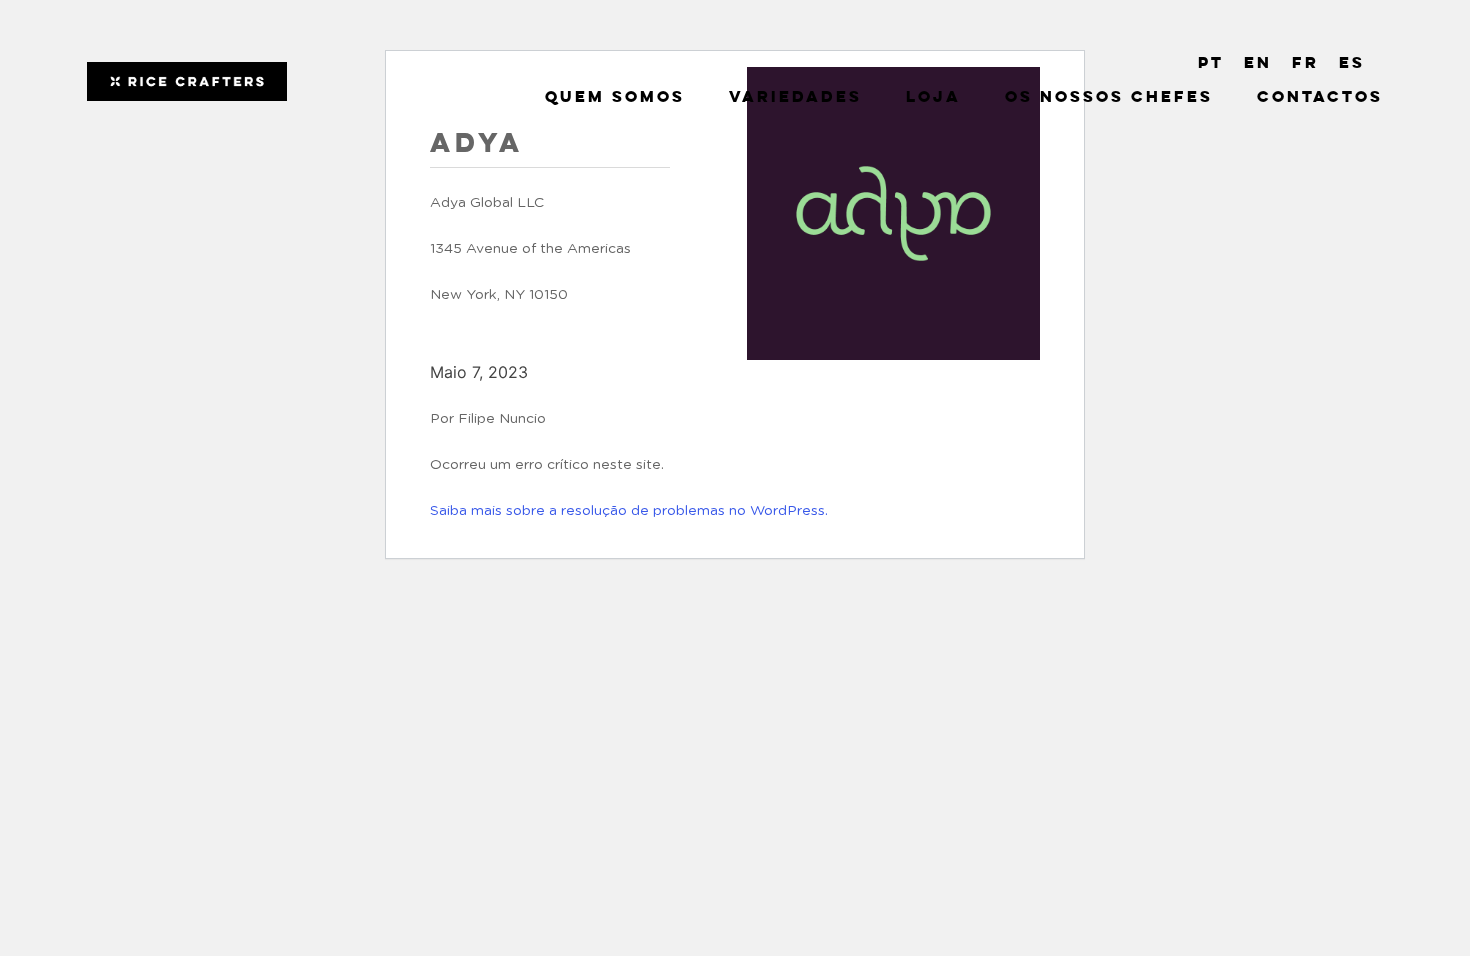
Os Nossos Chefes (1109, 98)
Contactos (1320, 98)
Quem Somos (615, 98)
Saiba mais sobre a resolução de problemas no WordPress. (629, 511)
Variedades (795, 98)
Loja (933, 98)
